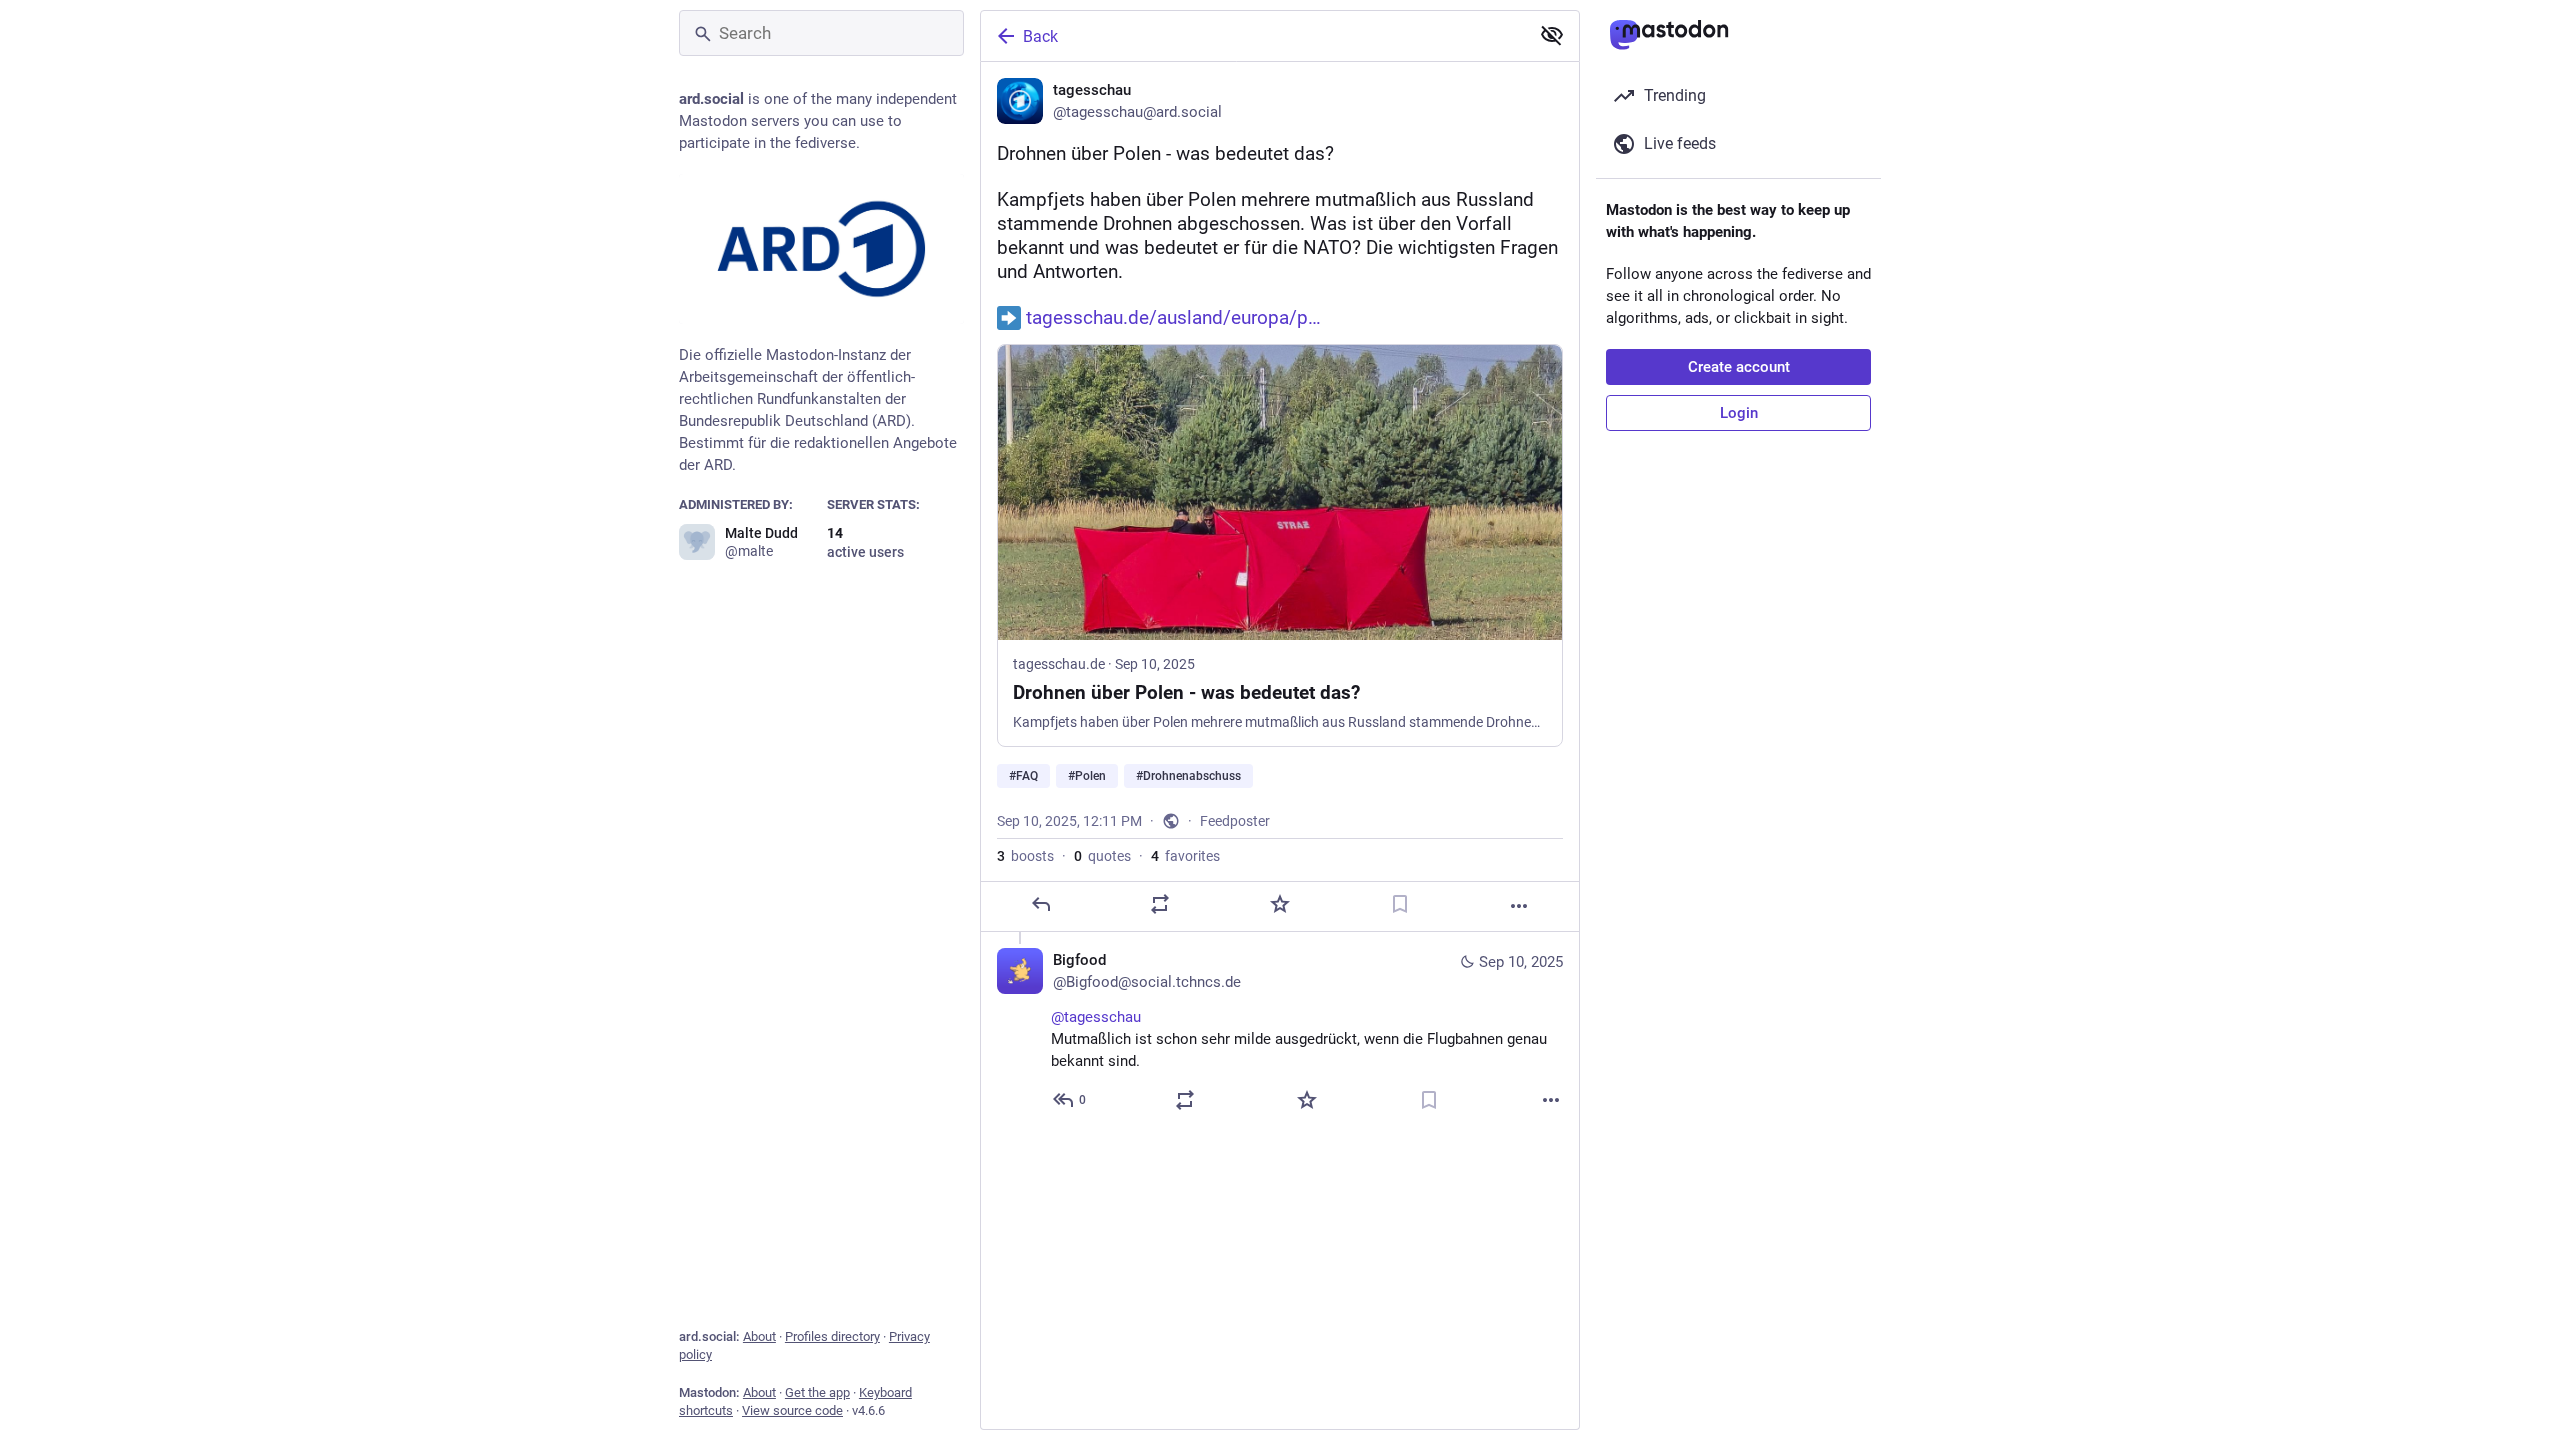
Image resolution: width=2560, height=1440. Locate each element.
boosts (1025, 856)
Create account (1739, 367)
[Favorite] (1280, 904)
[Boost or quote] (1160, 904)
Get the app (817, 1392)
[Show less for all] (1552, 35)
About (759, 1336)
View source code (792, 1410)
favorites (1185, 856)
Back (1040, 36)
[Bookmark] (1400, 904)
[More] (1519, 906)
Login (1739, 413)
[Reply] (1041, 904)
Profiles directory (832, 1336)
